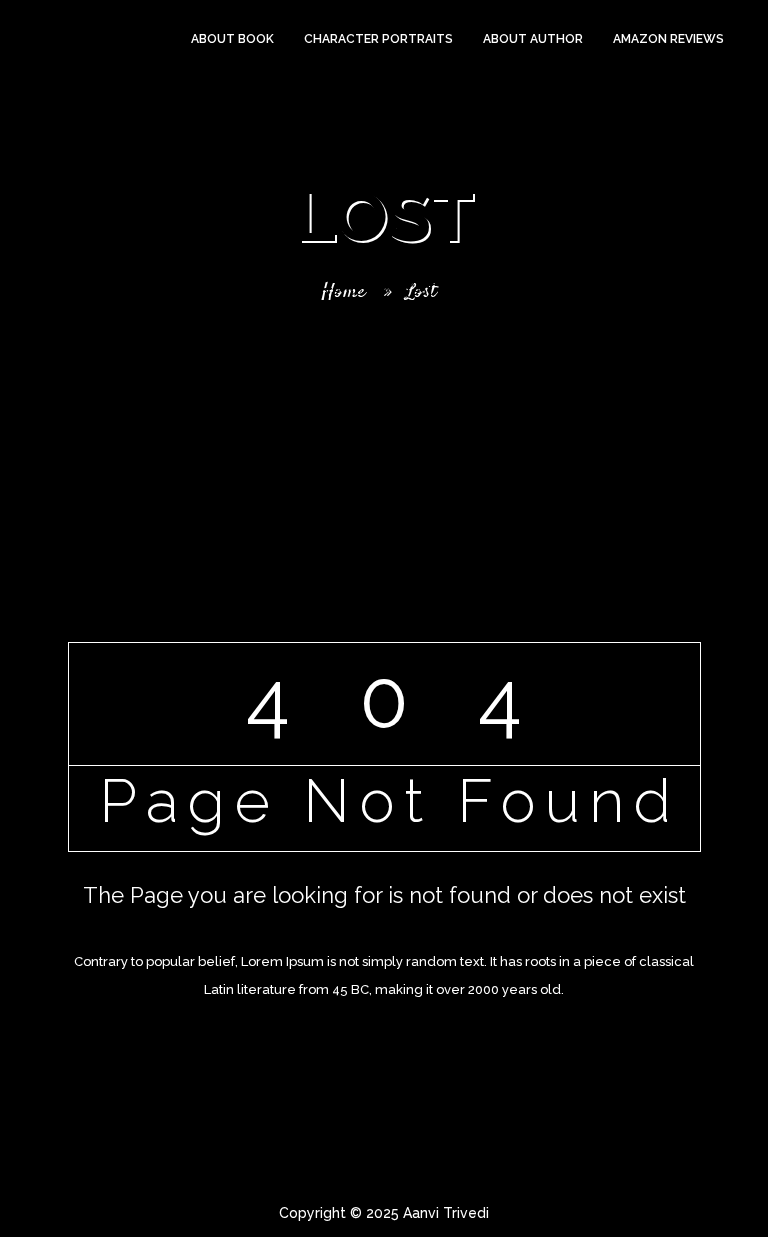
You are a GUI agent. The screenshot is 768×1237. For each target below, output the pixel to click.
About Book (232, 39)
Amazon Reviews (668, 39)
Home (341, 290)
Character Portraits (378, 39)
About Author (533, 39)
